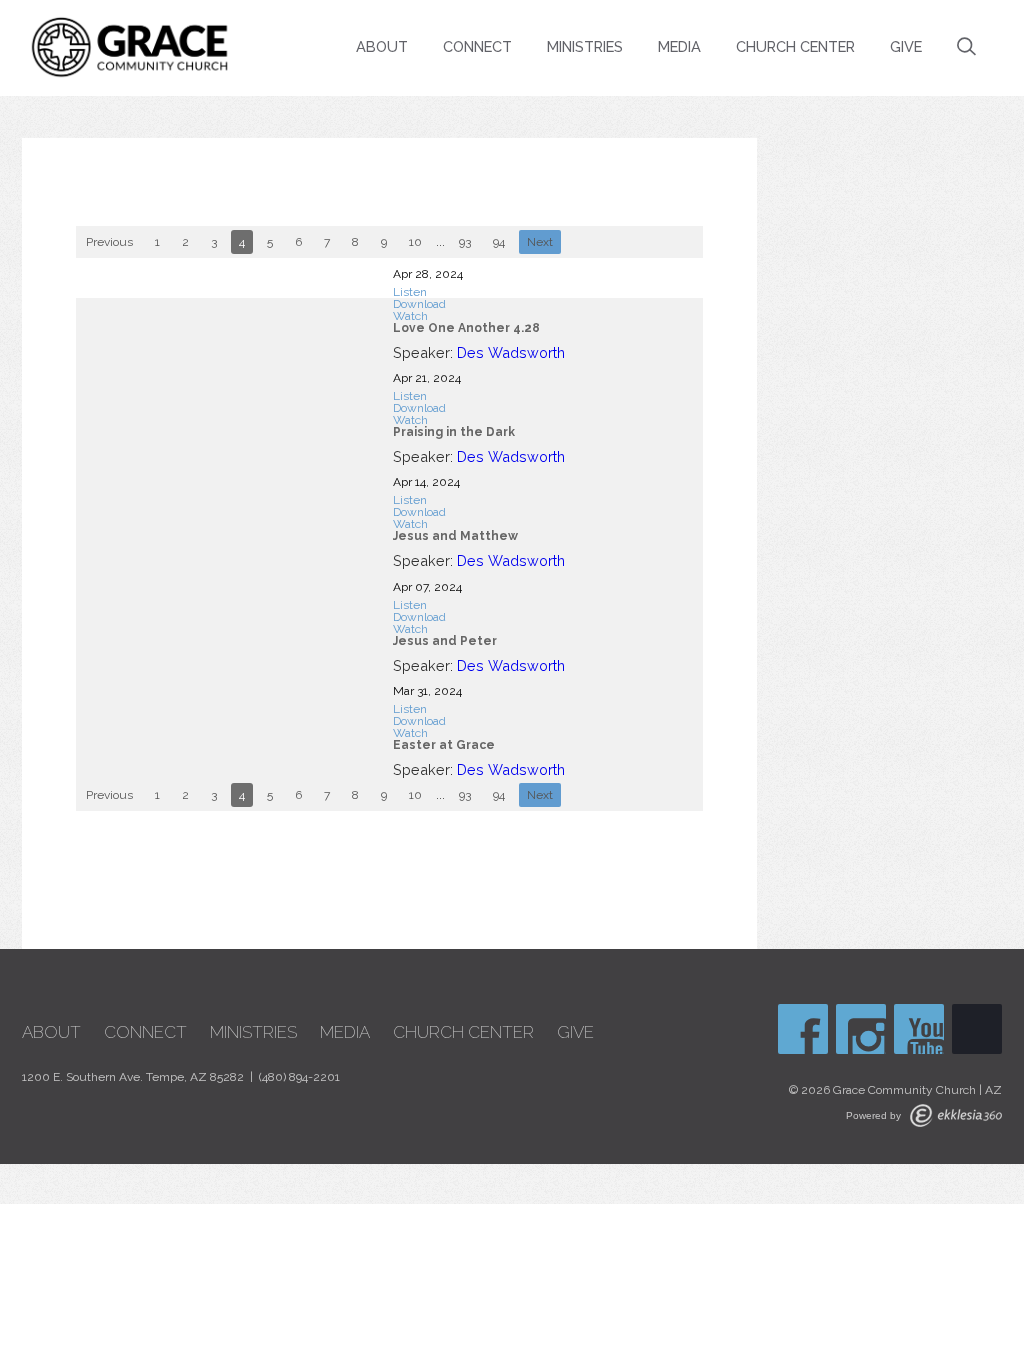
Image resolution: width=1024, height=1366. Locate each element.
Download (419, 304)
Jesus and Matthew (455, 536)
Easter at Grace (444, 745)
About (382, 46)
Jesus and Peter (445, 641)
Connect (477, 46)
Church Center (795, 46)
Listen (410, 292)
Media (679, 46)
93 (465, 242)
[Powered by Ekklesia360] (956, 1115)
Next (540, 242)
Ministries (585, 46)
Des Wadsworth (511, 352)
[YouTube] (919, 1029)
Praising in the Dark (454, 432)
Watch (410, 316)
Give (906, 46)
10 (415, 242)
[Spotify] (977, 1029)
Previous (109, 242)
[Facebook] (803, 1029)
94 (499, 242)
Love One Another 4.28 (466, 328)
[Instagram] (861, 1029)
